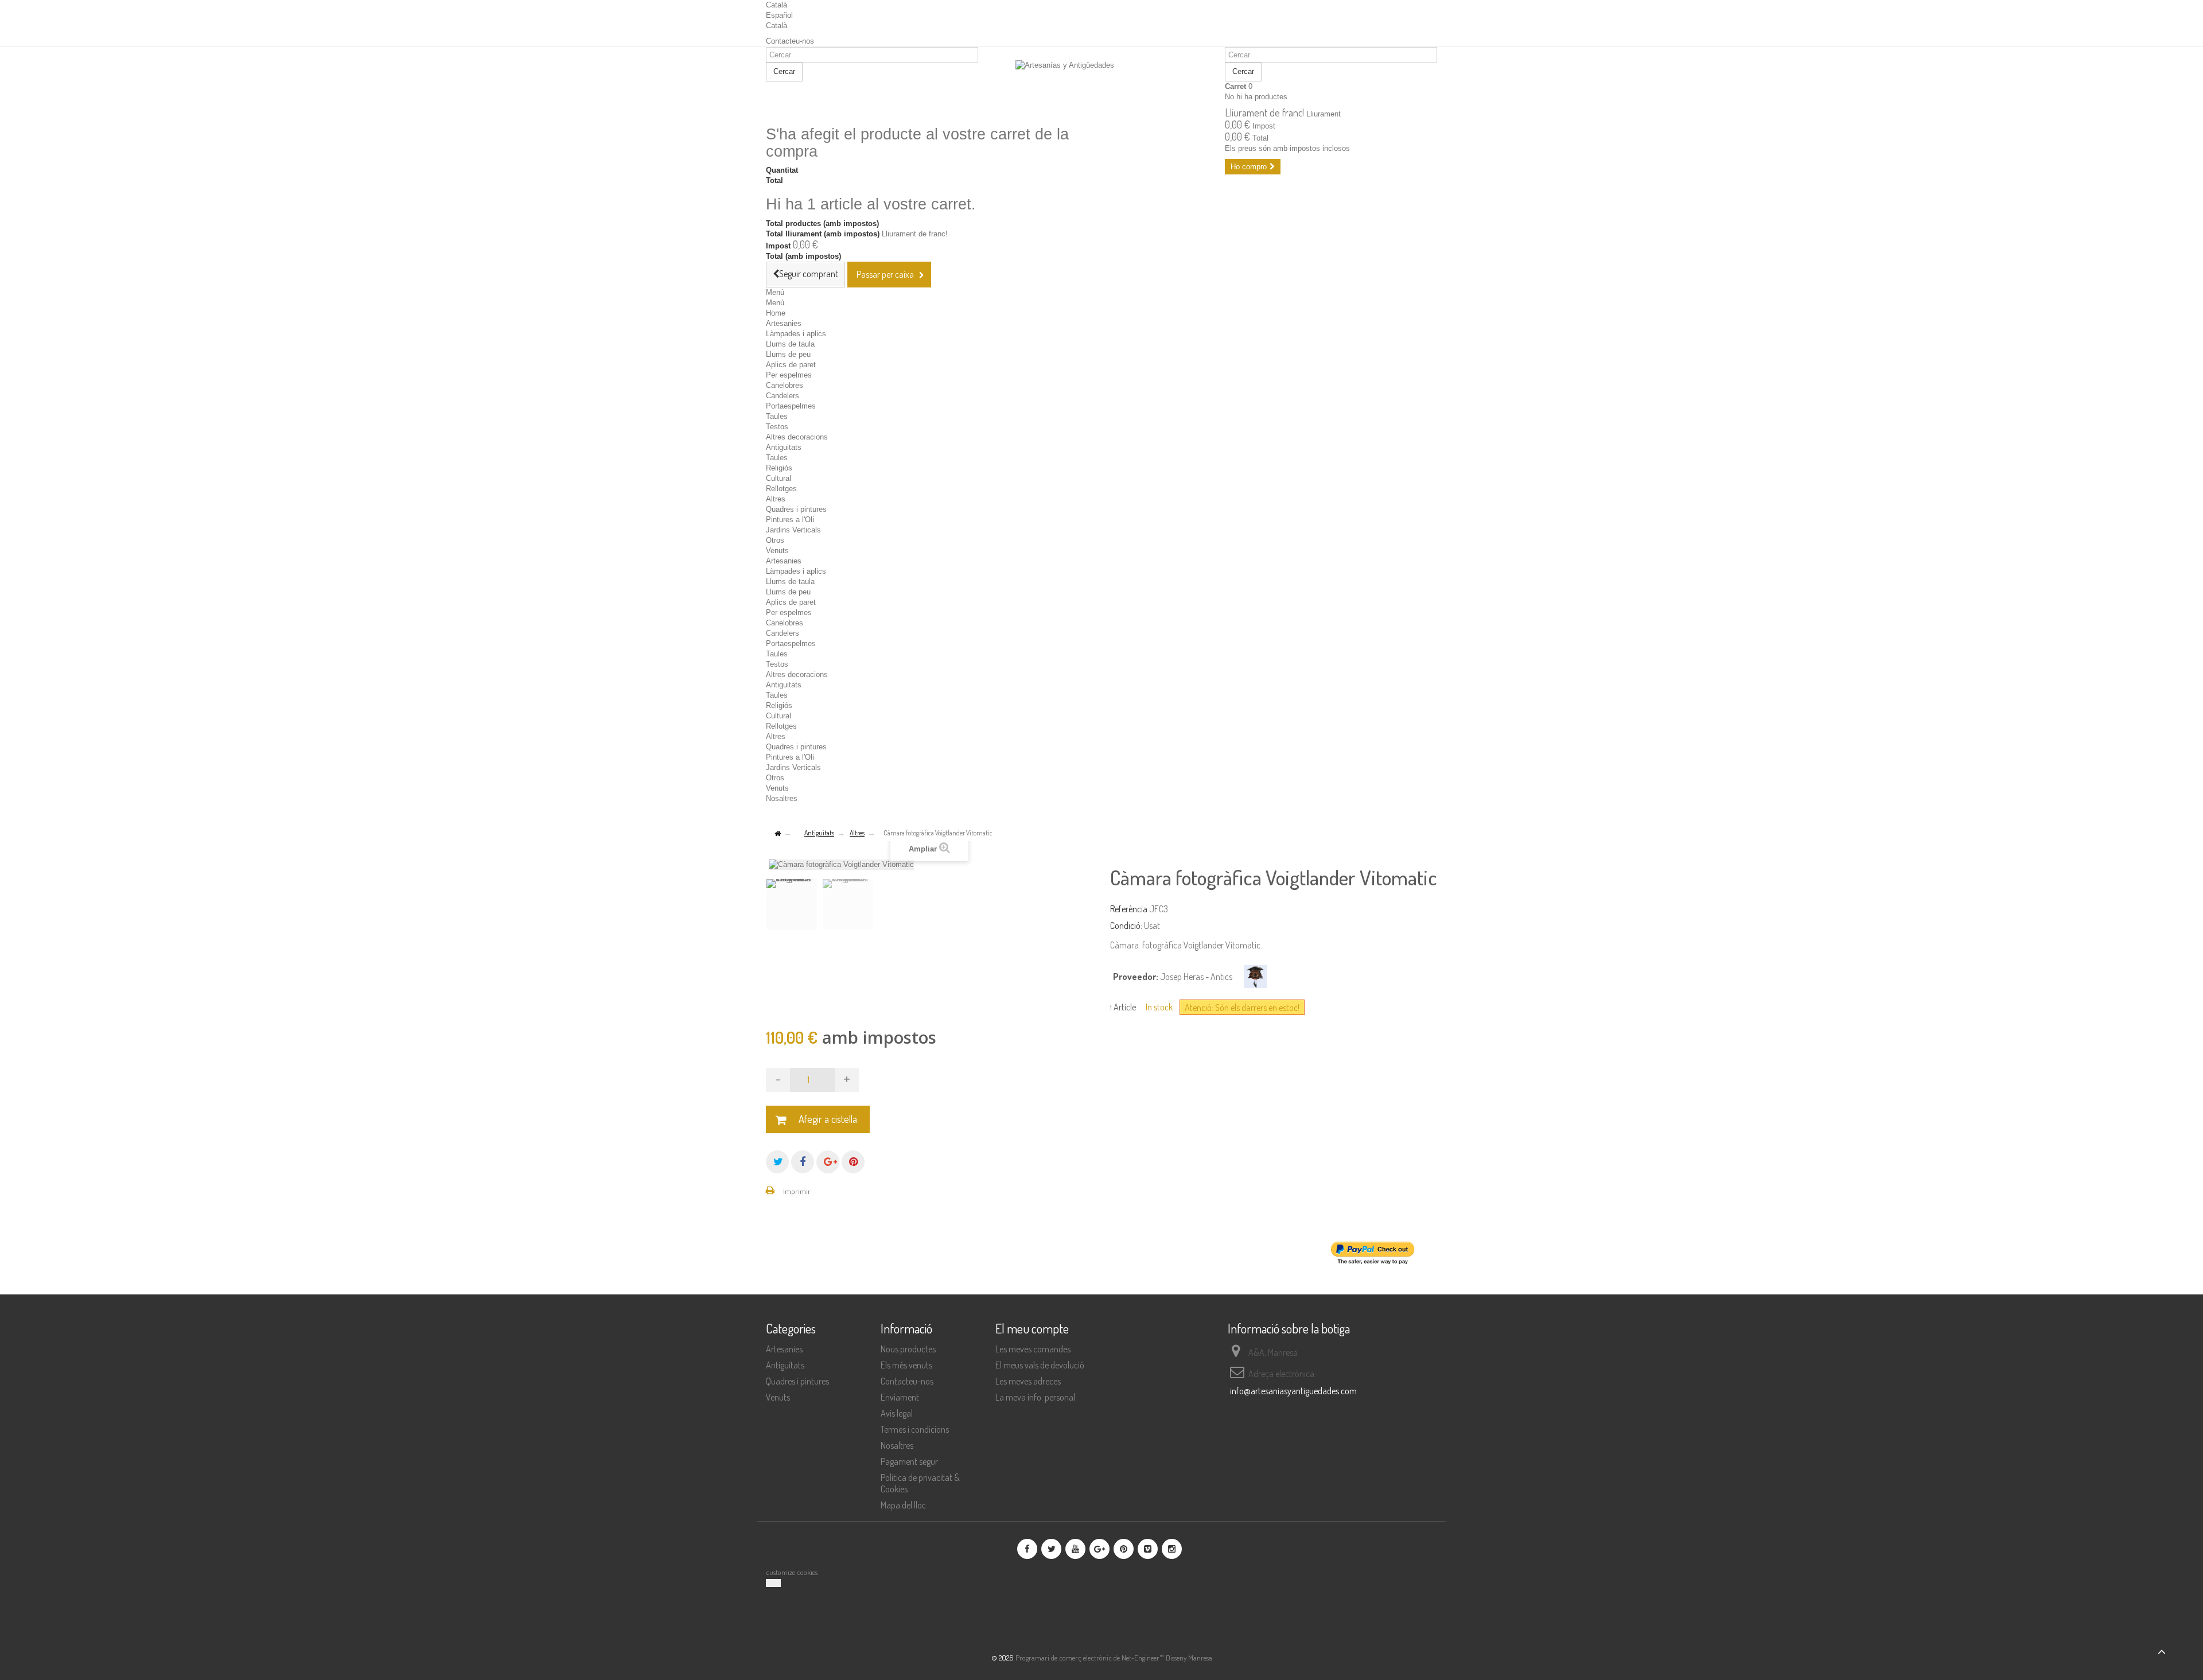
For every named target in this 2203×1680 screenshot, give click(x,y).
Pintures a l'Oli (790, 520)
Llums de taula (790, 344)
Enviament (900, 1397)
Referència (1129, 909)
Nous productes (908, 1349)
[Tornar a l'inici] (777, 834)
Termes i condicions (915, 1429)
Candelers (783, 396)
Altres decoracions (797, 437)
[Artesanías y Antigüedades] (1101, 87)
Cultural (779, 478)
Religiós (779, 468)
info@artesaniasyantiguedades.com (1293, 1391)
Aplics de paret (791, 365)
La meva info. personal (1035, 1397)
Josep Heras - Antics (1196, 977)
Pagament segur (909, 1461)
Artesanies (784, 323)
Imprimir (797, 1191)
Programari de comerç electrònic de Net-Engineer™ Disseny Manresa (1114, 1658)
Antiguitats (784, 447)
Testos (777, 427)
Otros (775, 540)
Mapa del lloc (903, 1505)
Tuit (777, 1162)
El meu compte (1032, 1328)
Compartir (803, 1162)
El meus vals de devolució (1040, 1365)
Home (776, 313)
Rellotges (781, 489)
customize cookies (792, 1572)
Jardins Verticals (793, 530)
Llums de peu (788, 354)
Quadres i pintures (796, 509)
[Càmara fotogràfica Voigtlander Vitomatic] (792, 904)
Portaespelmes (791, 406)
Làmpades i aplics (796, 334)
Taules (777, 416)
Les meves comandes (1033, 1349)
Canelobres (785, 385)
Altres (776, 499)
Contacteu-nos (790, 41)
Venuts (777, 551)
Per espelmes (789, 375)
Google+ (828, 1162)
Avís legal (897, 1413)
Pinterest (853, 1162)
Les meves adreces (1028, 1381)
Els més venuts (906, 1365)
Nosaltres (782, 798)
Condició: (1126, 925)
